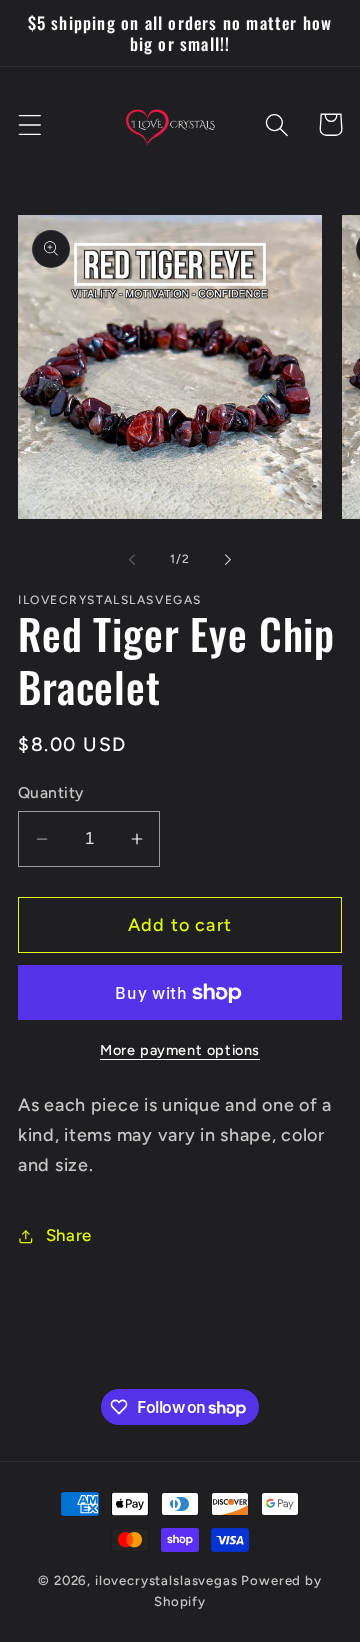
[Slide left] (132, 559)
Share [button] (69, 1235)
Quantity (51, 792)
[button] (30, 124)
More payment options (180, 1050)
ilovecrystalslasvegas (166, 1580)
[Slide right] (228, 559)
